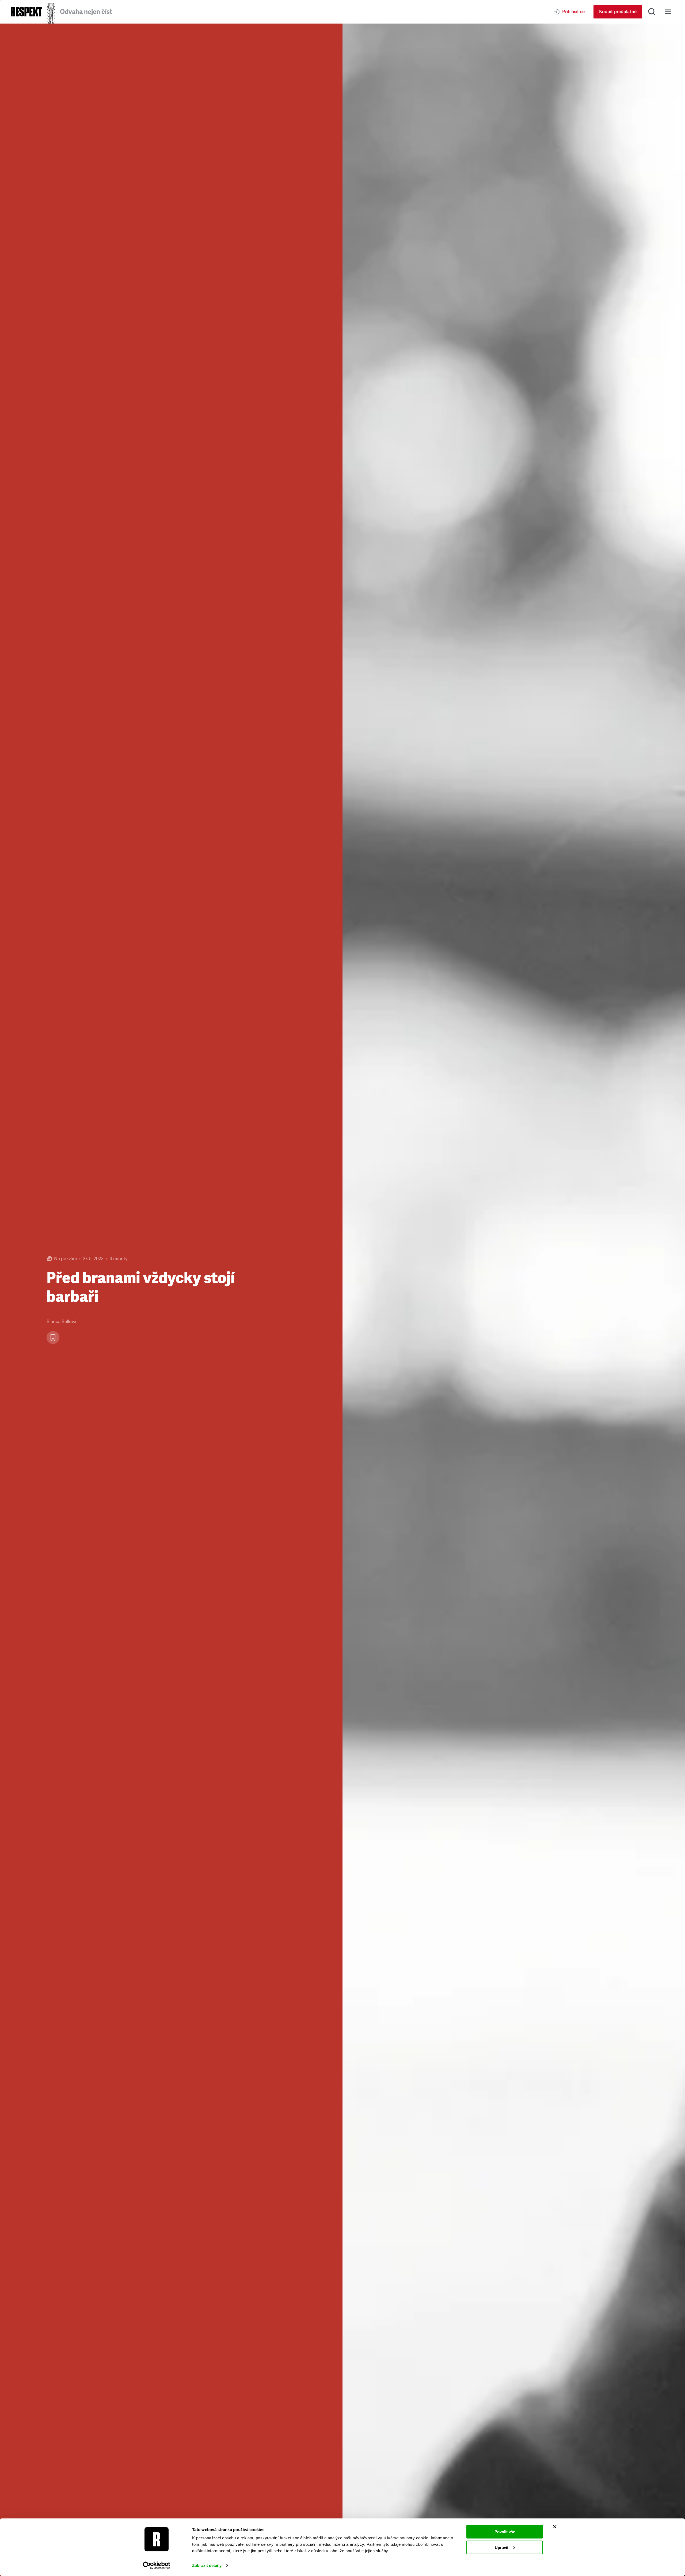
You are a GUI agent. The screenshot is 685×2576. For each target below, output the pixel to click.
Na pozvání (65, 1259)
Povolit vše (505, 2532)
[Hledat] (652, 12)
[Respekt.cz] (26, 12)
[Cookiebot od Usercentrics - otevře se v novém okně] (157, 2566)
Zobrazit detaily (207, 2565)
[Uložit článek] (53, 1338)
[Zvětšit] (514, 1300)
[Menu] (668, 12)
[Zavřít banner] (555, 2527)
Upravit (502, 2547)
